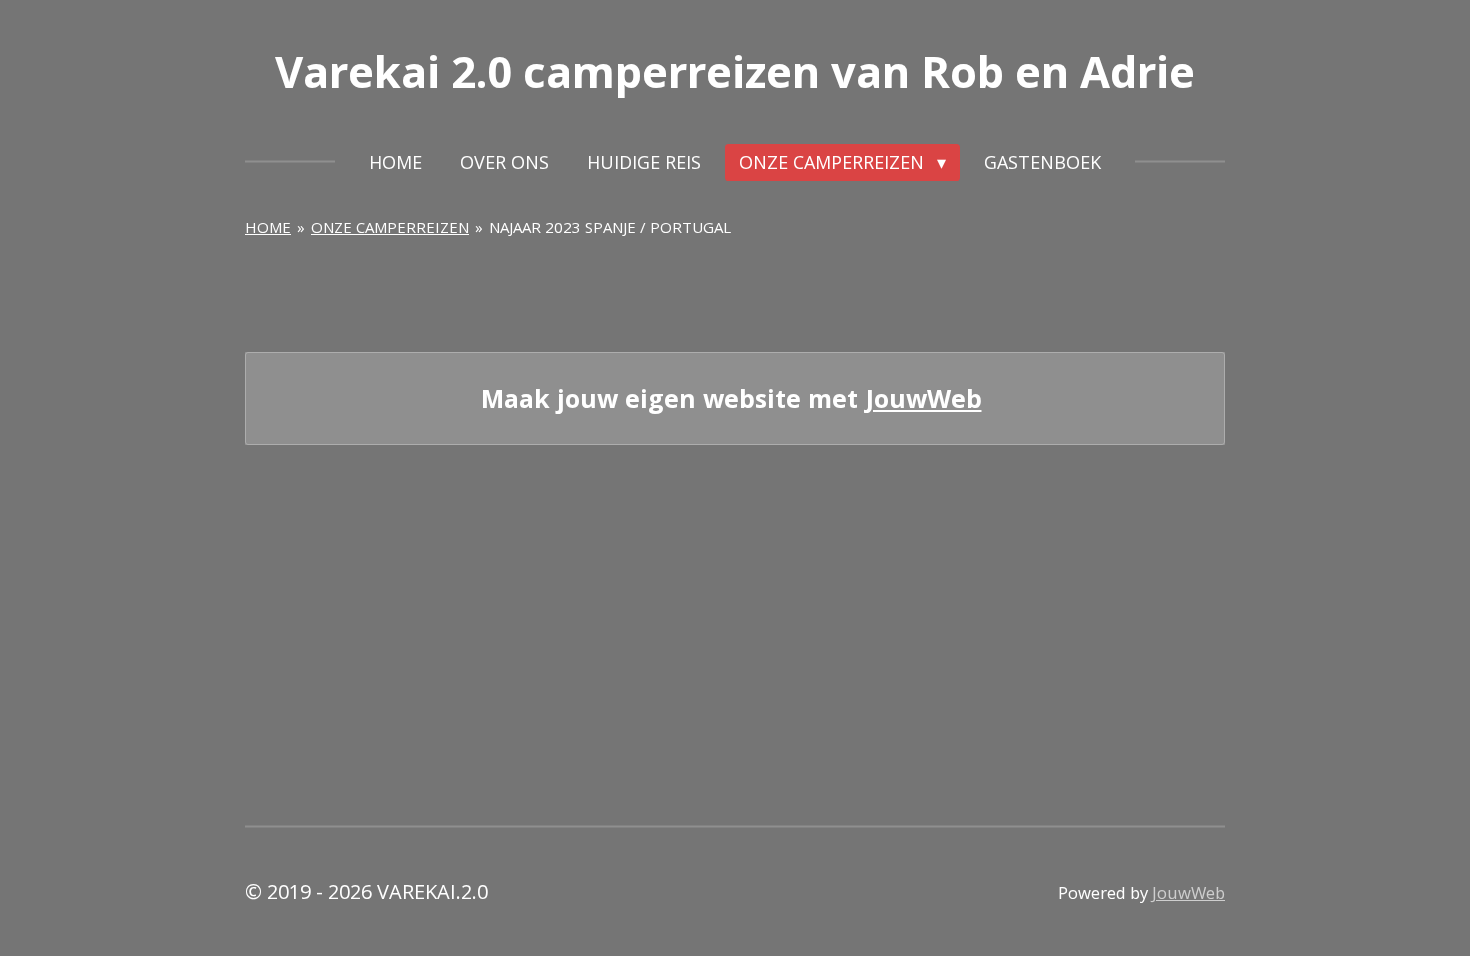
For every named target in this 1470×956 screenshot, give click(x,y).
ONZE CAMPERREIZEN (390, 227)
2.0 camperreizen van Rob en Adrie (735, 71)
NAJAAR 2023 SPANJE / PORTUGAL (610, 227)
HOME (268, 227)
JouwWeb (924, 398)
